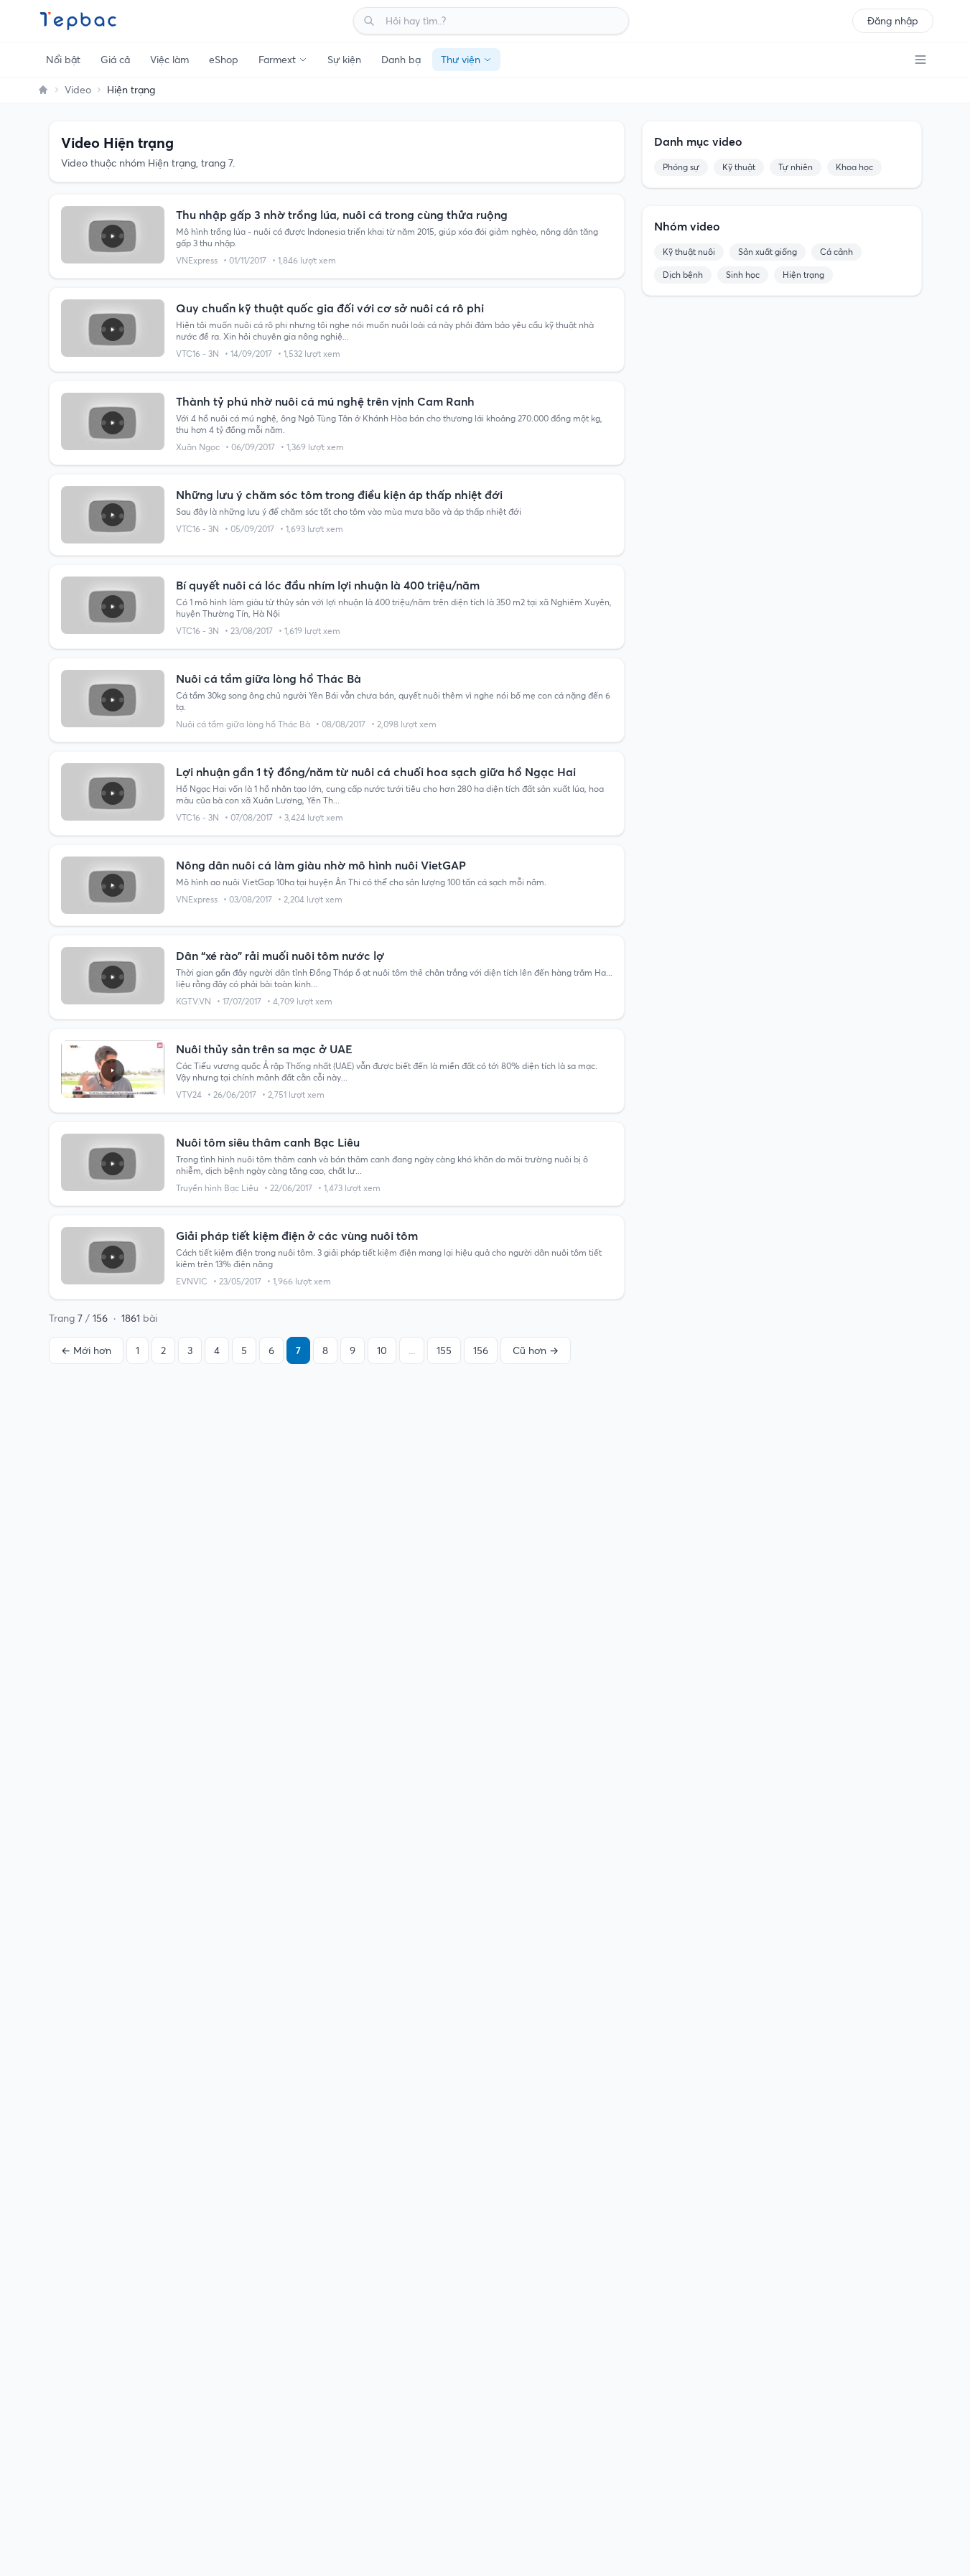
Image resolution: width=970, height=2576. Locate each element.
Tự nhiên (796, 167)
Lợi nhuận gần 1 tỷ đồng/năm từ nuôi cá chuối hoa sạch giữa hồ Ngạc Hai (376, 772)
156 (481, 1350)
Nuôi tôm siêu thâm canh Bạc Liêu (268, 1142)
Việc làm (169, 60)
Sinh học (743, 275)
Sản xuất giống (768, 252)
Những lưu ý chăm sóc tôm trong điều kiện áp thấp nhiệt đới (339, 495)
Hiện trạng (803, 275)
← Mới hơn (86, 1350)
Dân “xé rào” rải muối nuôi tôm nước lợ (280, 956)
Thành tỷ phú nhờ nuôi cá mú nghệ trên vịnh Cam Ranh (325, 401)
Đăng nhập (893, 21)
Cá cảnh (836, 252)
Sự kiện (344, 60)
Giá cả (115, 60)
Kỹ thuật (739, 167)
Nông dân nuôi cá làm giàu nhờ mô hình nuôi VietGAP (321, 865)
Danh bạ (401, 60)
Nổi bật (63, 60)
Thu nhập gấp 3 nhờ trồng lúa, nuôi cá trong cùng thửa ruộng (342, 215)
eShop (224, 60)
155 (444, 1350)
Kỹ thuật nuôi (689, 252)
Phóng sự (681, 167)
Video (78, 90)
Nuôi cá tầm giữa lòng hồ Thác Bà (269, 678)
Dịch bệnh (683, 275)
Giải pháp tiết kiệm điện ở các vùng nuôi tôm (297, 1236)
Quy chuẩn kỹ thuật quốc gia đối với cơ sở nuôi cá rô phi (330, 308)
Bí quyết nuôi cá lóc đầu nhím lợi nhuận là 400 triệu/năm (328, 585)
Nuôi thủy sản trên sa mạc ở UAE (264, 1049)
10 (382, 1350)
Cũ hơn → (536, 1350)
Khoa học (854, 167)
